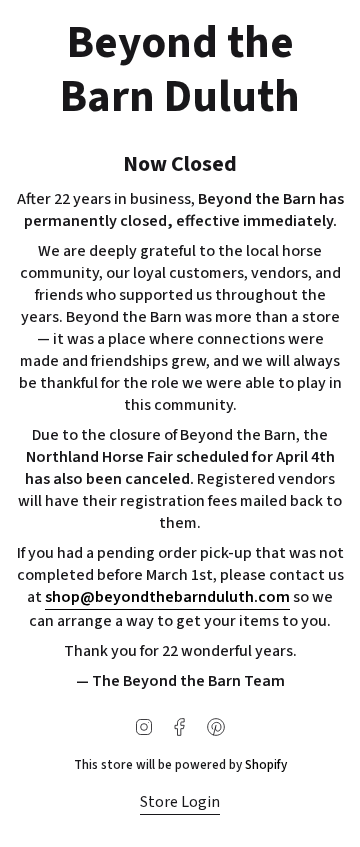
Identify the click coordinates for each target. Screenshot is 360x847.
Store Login (180, 802)
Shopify (266, 764)
